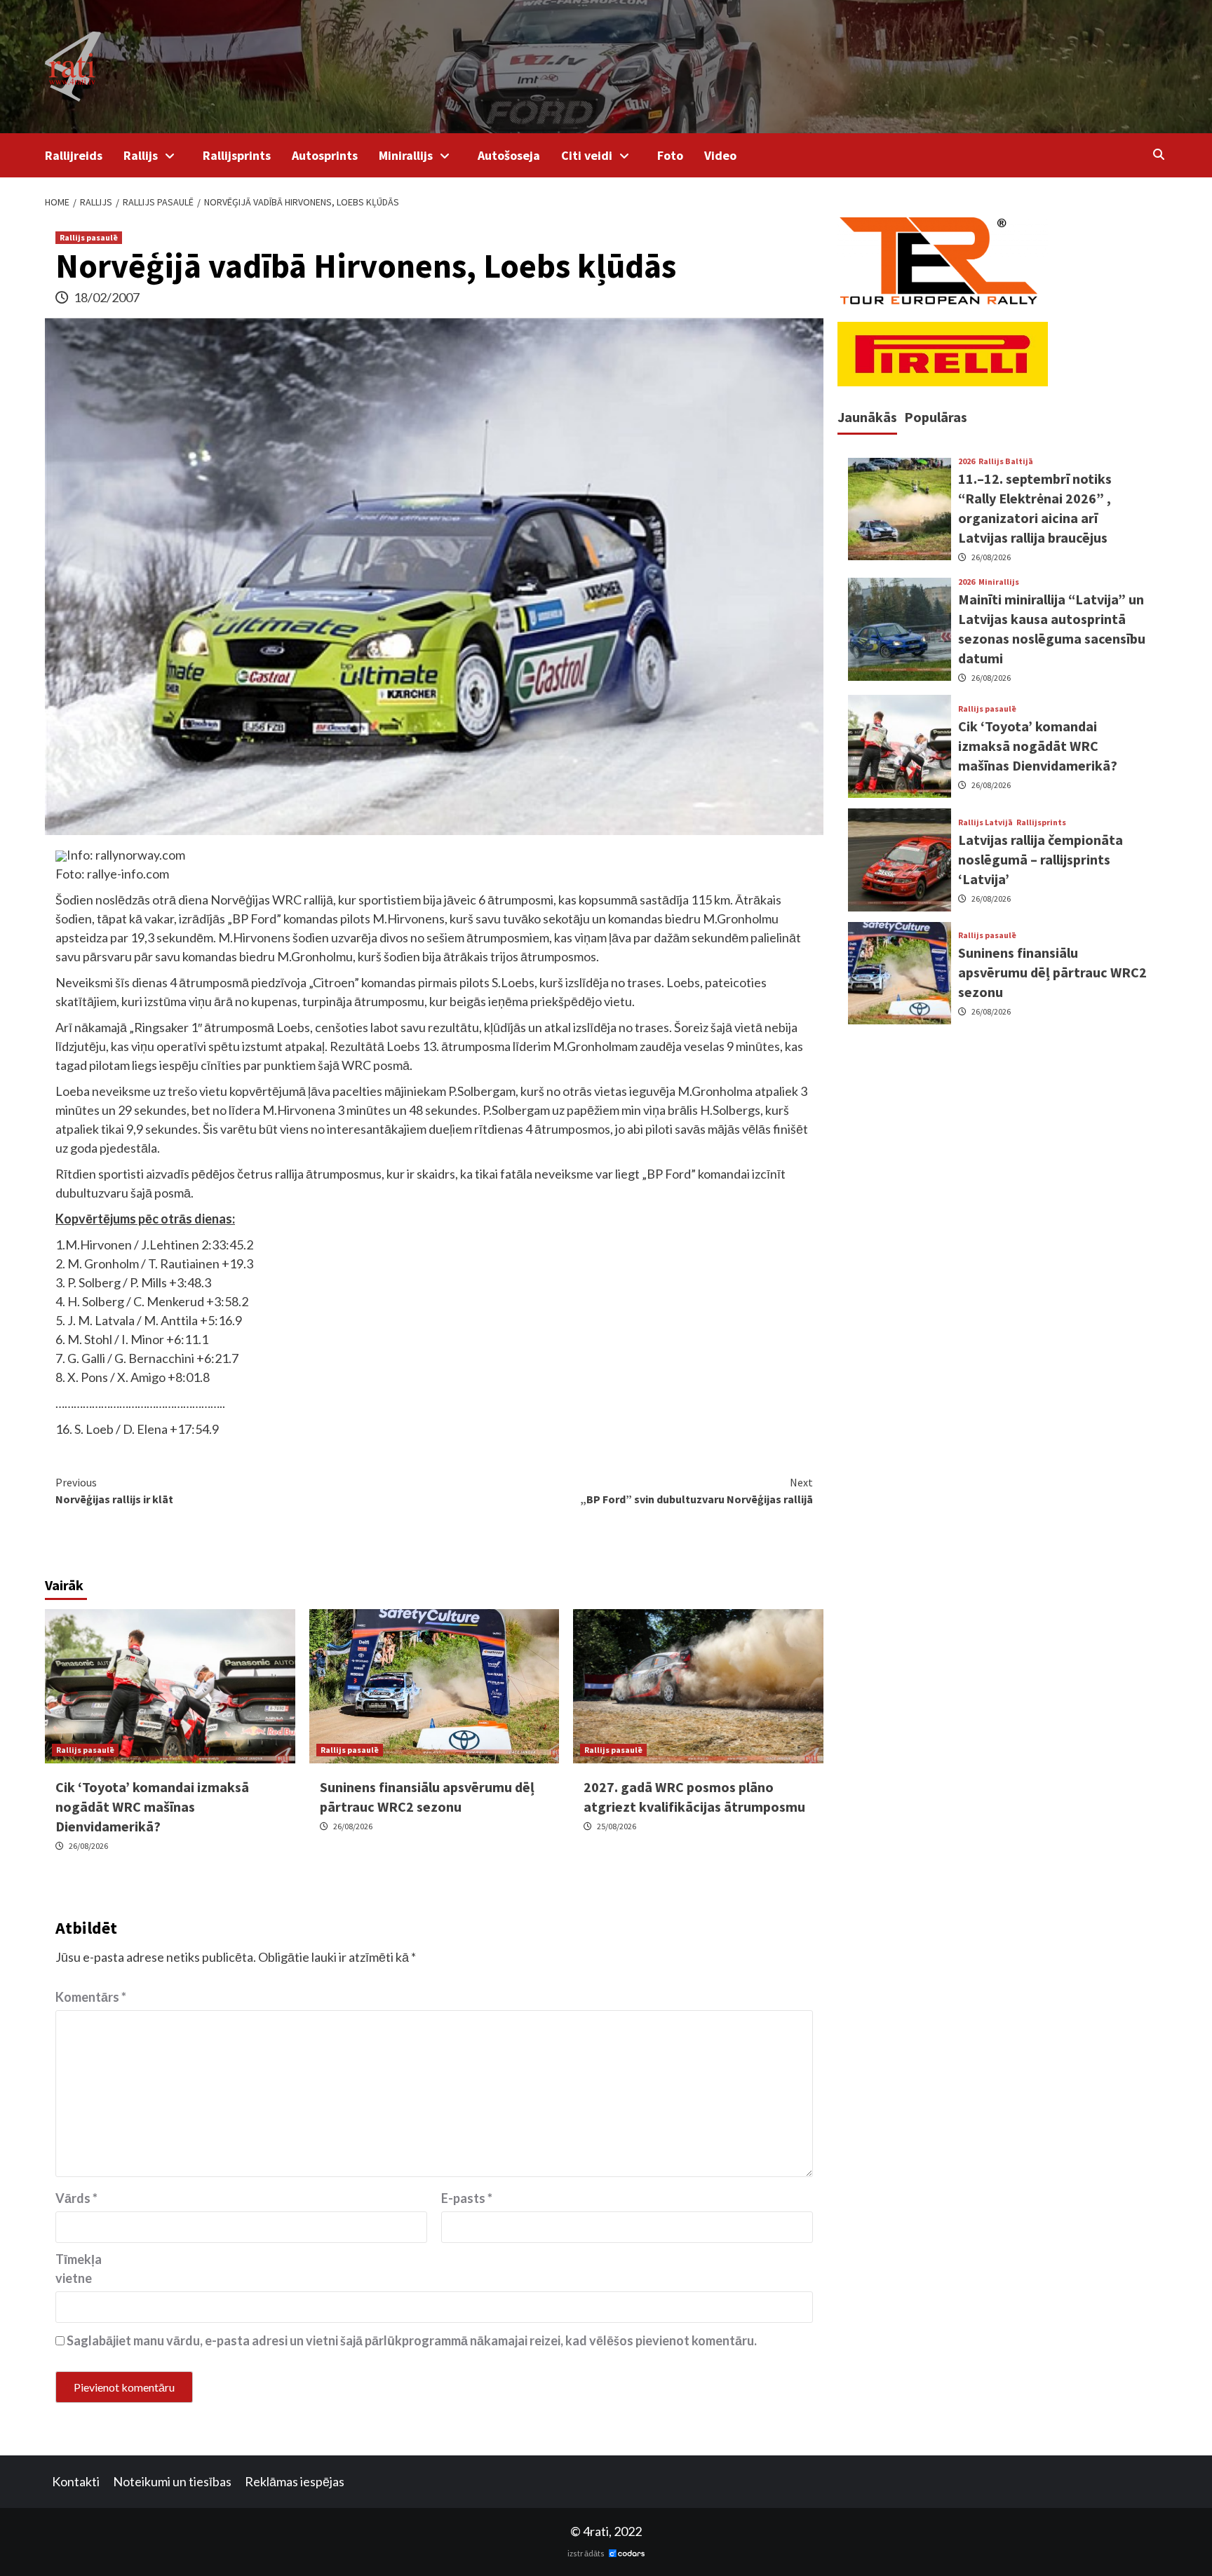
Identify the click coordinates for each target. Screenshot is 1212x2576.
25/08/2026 (617, 1826)
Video (720, 155)
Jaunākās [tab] (867, 417)
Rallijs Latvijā (985, 822)
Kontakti (76, 2481)
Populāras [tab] (936, 417)
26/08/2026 (88, 1846)
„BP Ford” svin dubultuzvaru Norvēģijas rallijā (696, 1491)
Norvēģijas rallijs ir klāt (114, 1491)
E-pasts (467, 2198)
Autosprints (325, 155)
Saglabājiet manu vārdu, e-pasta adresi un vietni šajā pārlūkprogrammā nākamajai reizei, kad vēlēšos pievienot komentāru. (412, 2340)
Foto (670, 155)
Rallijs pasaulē (89, 237)
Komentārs (91, 1997)
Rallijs (141, 155)
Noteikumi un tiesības (172, 2481)
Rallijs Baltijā (1006, 462)
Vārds (76, 2198)
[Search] (1158, 154)
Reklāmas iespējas (295, 2481)
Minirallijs (406, 155)
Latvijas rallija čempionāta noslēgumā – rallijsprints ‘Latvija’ (1041, 859)
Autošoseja (509, 155)
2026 (967, 462)
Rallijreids (74, 155)
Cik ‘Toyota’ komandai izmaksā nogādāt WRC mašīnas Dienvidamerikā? (152, 1806)
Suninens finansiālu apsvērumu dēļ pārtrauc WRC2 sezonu (1052, 973)
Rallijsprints (237, 155)
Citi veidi (587, 155)
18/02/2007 (107, 297)
